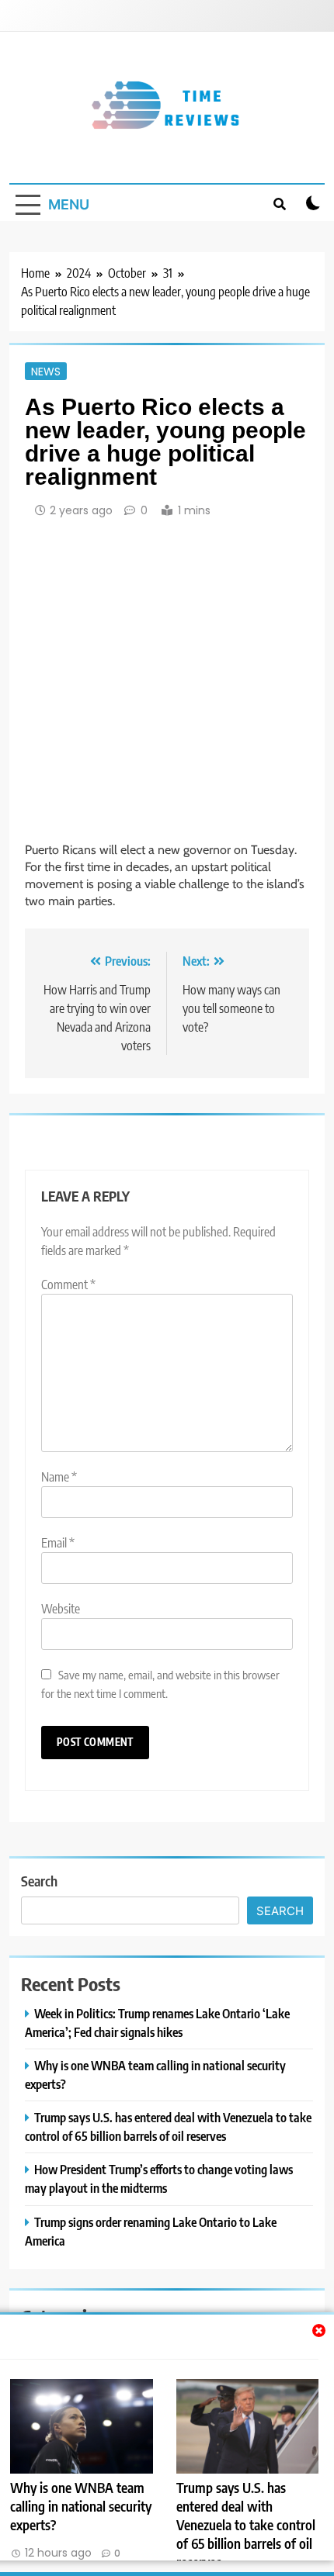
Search (39, 1881)
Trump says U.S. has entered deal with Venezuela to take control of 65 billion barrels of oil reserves (246, 2525)
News (46, 371)
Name (59, 1477)
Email (58, 1543)
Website (61, 1609)
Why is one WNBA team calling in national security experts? (81, 2506)
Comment (68, 1285)
